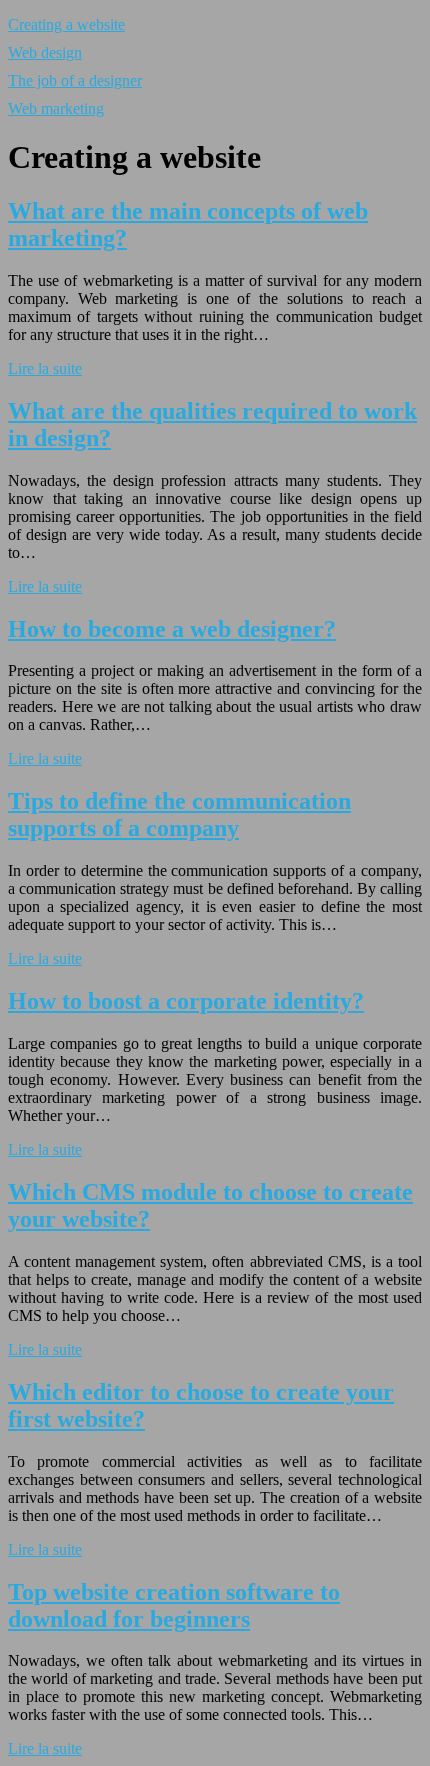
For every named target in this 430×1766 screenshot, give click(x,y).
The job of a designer (75, 80)
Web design (45, 52)
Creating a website (66, 24)
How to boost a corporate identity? (186, 1001)
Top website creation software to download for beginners (174, 1605)
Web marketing (56, 108)
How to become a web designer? (172, 629)
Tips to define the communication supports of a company (179, 814)
